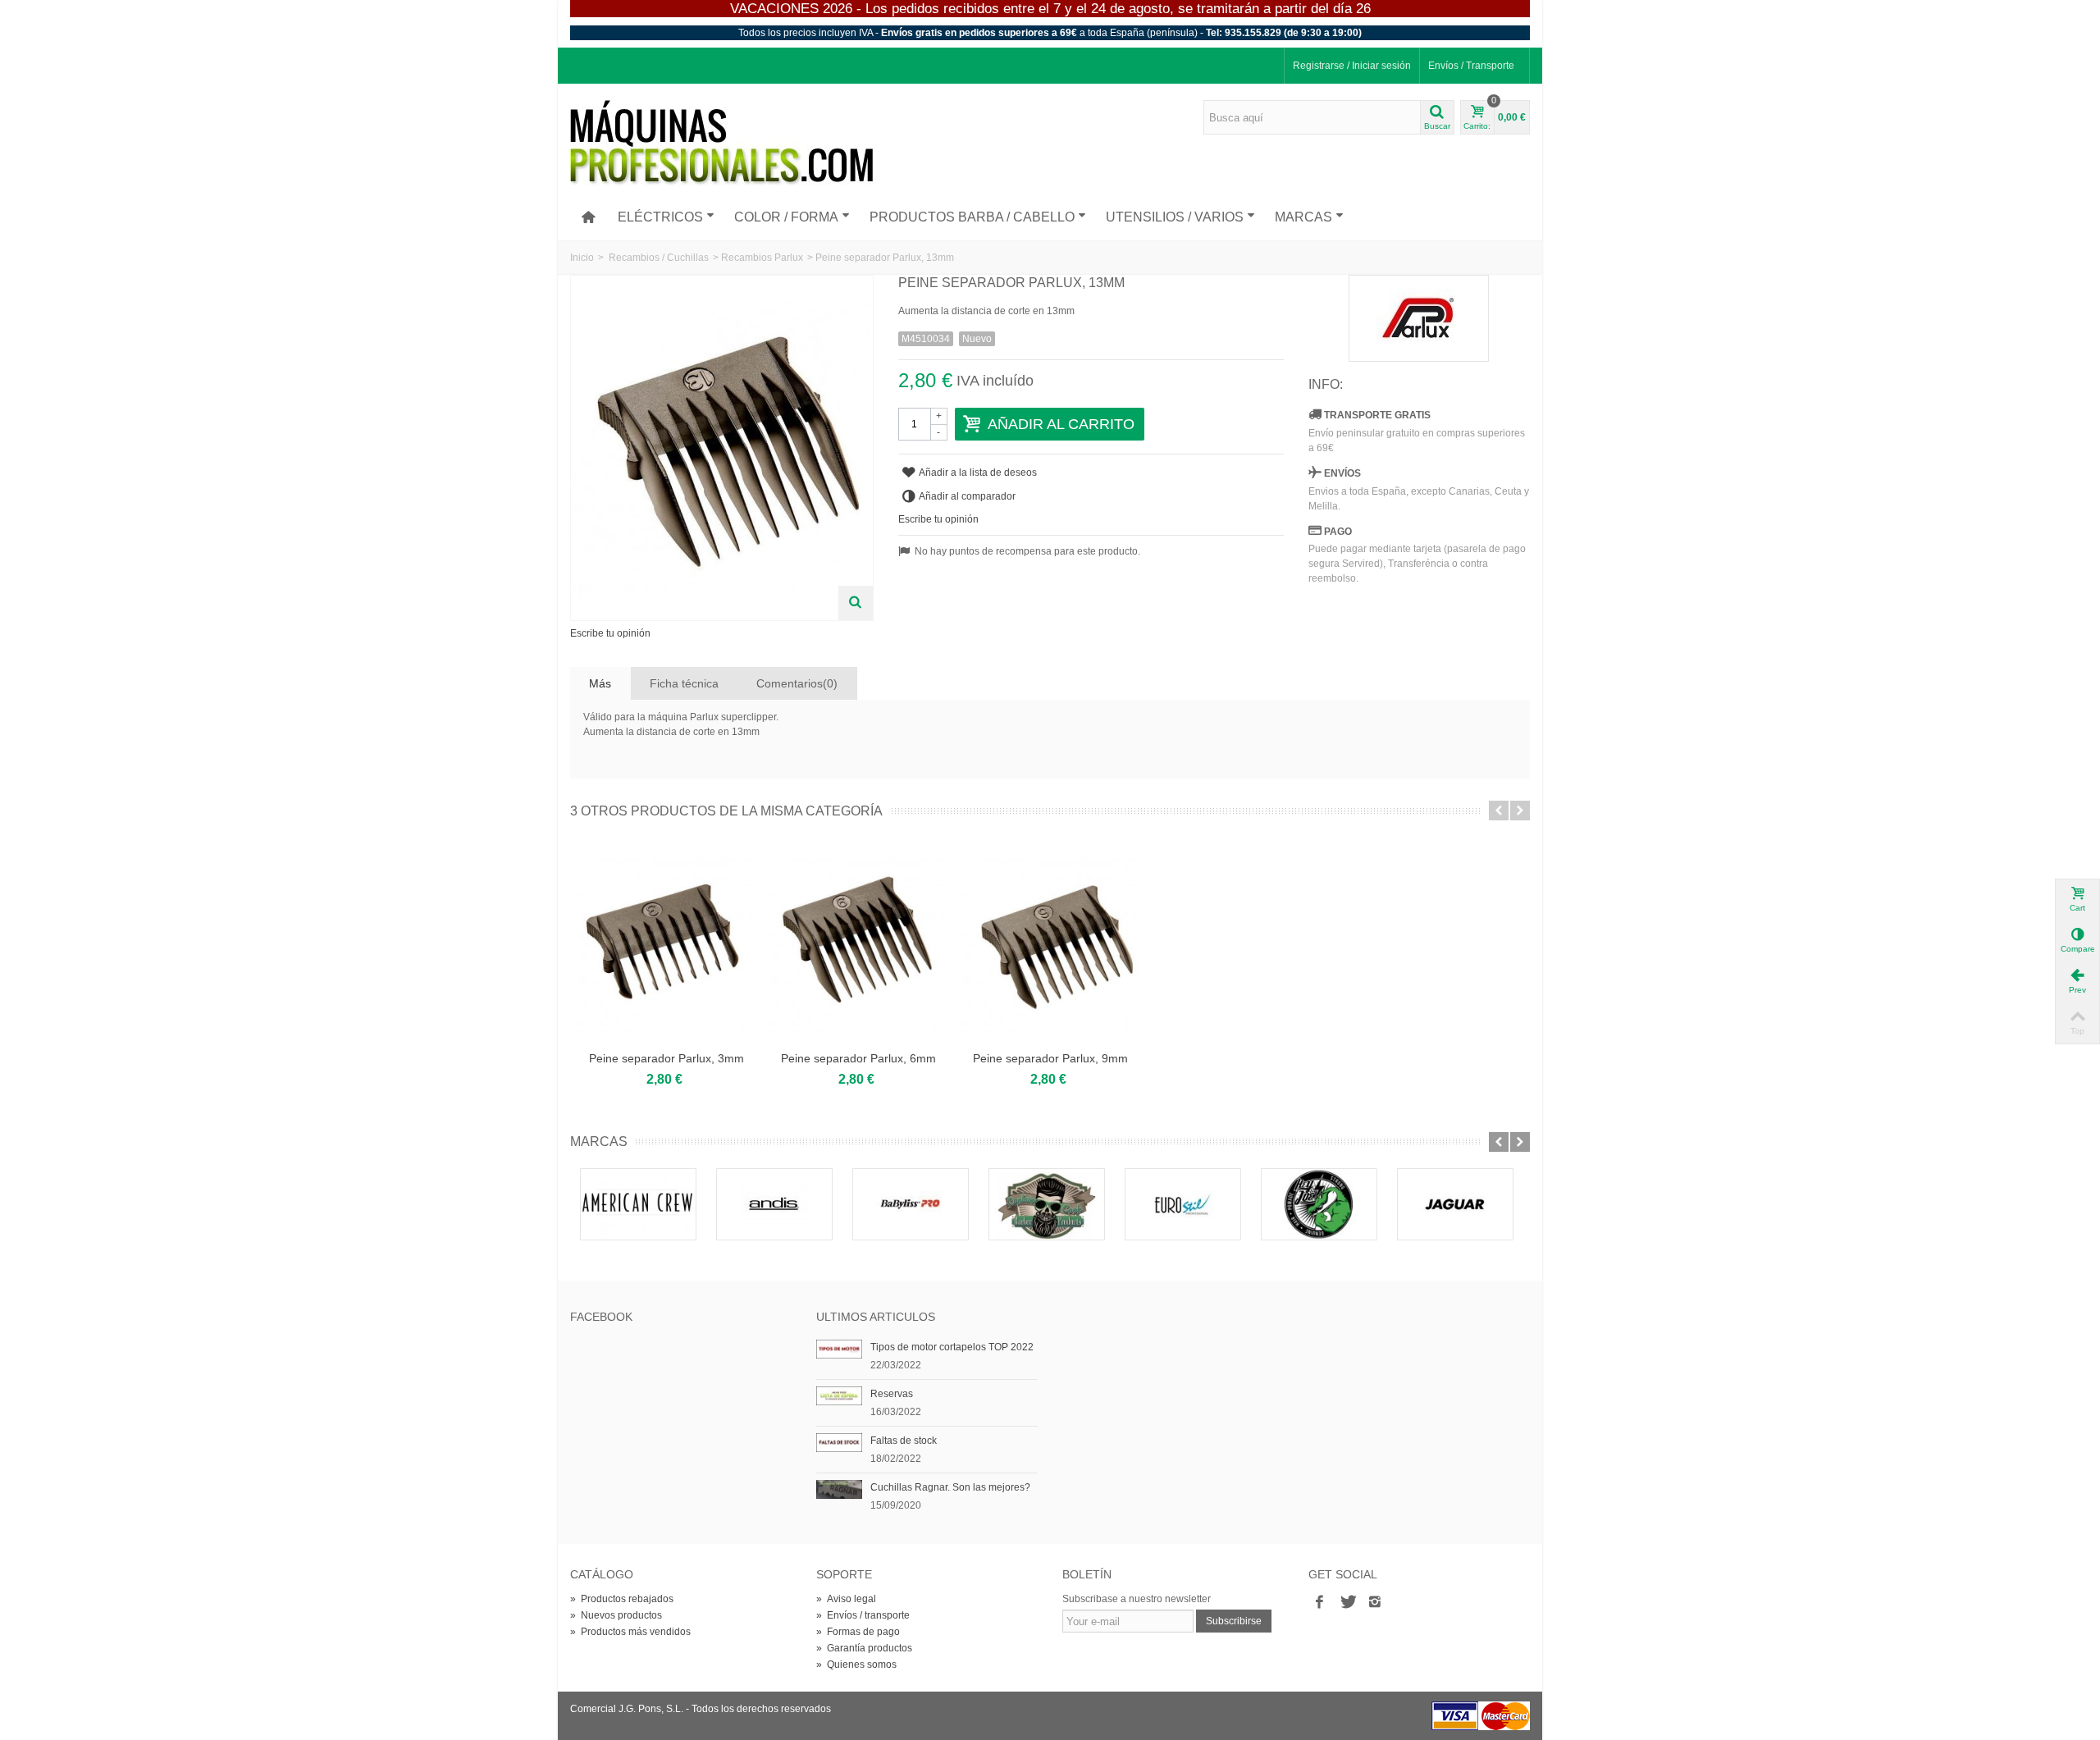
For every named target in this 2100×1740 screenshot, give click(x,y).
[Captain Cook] (1047, 1204)
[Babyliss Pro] (911, 1204)
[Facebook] (1319, 1602)
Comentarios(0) (797, 683)
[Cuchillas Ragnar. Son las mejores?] (839, 1489)
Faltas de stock (904, 1441)
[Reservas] (839, 1395)
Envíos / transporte (863, 1615)
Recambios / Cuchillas (659, 258)
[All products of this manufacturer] (1419, 318)
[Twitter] (1347, 1602)
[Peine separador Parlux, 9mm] (1050, 945)
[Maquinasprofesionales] (721, 143)
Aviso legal (846, 1599)
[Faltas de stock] (839, 1442)
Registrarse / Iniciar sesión (1352, 66)
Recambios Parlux (762, 258)
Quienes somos (856, 1665)
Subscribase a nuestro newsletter (1137, 1599)
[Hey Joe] (1319, 1204)
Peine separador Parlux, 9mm (1050, 1058)
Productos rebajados (622, 1599)
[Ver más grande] (856, 603)
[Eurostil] (1183, 1204)
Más (600, 683)
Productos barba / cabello (972, 217)
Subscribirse (1234, 1621)
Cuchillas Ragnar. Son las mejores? (950, 1487)
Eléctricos (660, 217)
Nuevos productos (616, 1615)
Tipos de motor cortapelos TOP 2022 (952, 1347)
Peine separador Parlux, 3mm (667, 1058)
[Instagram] (1375, 1602)
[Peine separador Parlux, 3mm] (666, 945)
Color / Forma (786, 217)
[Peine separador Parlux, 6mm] (858, 945)
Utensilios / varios (1175, 217)
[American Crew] (638, 1204)
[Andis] (774, 1204)
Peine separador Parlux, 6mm (858, 1058)
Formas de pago (858, 1632)
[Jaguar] (1455, 1204)
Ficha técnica (684, 683)
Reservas (892, 1394)
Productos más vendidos (630, 1632)
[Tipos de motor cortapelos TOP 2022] (839, 1349)
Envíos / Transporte (1471, 66)
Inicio (582, 258)
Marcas (1303, 217)
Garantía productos (864, 1648)
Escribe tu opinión (610, 633)
